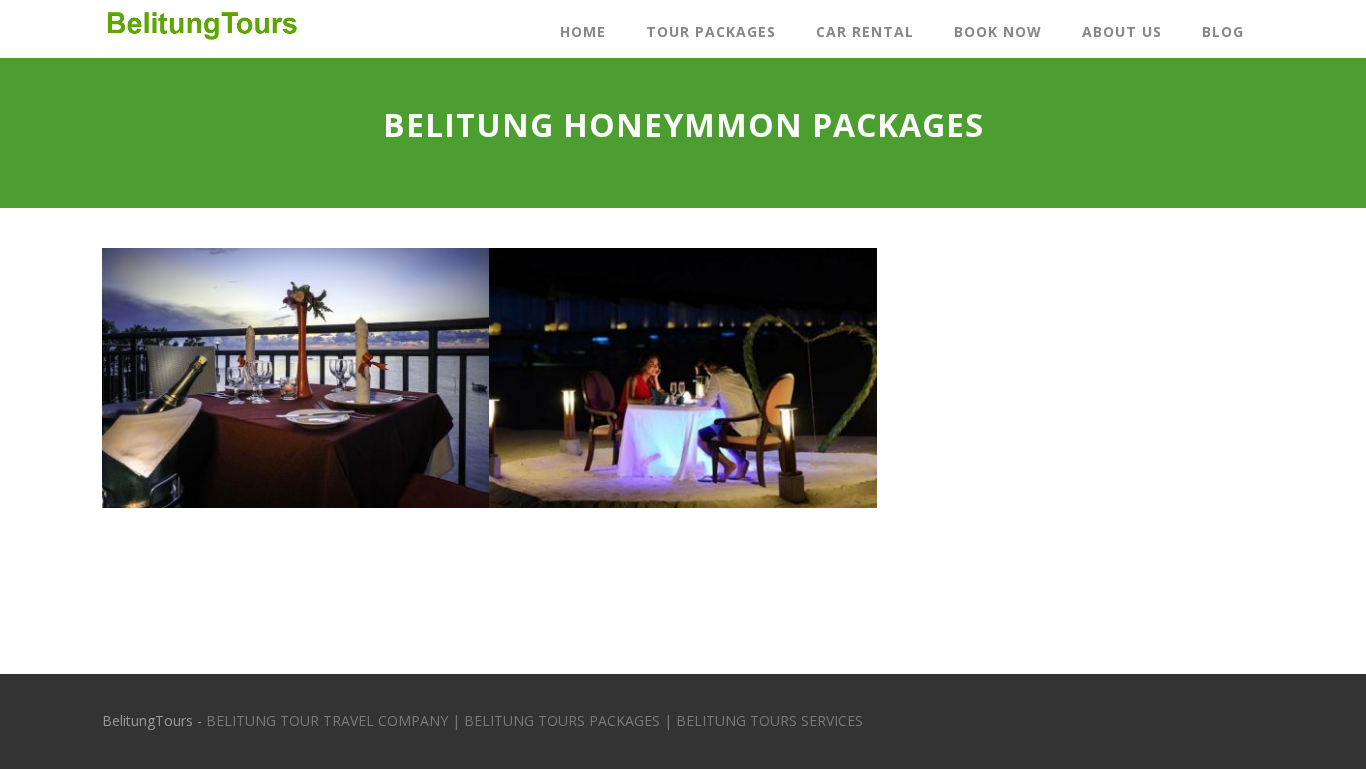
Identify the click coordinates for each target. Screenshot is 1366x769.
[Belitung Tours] (201, 47)
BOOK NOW (998, 31)
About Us (1122, 31)
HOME (583, 31)
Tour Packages (711, 31)
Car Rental (865, 31)
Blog (1223, 31)
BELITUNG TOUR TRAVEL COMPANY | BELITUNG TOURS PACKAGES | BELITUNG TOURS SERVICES (534, 720)
